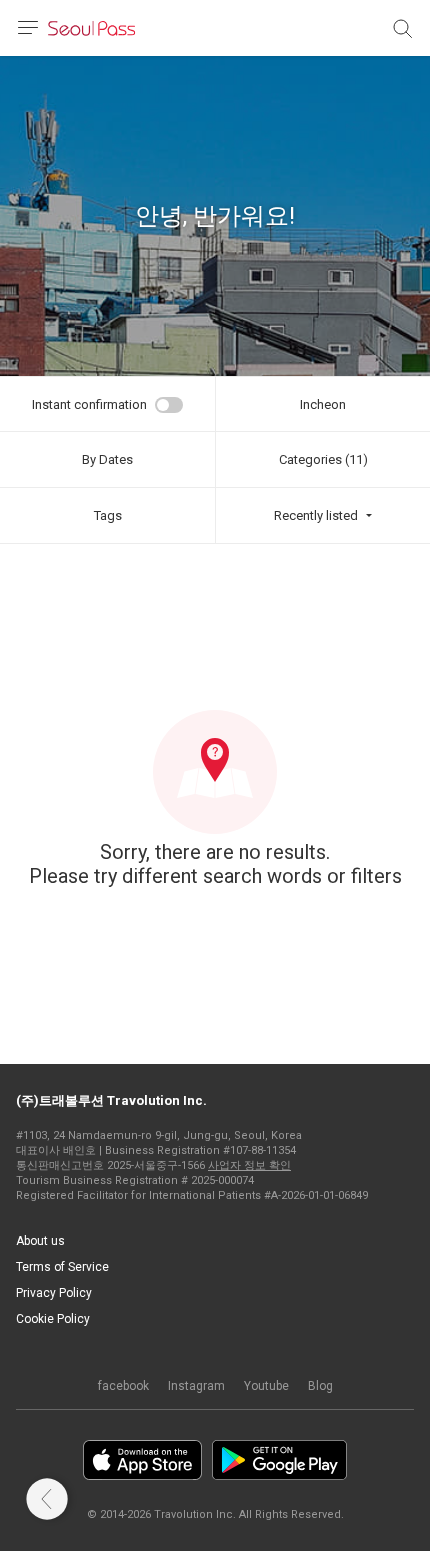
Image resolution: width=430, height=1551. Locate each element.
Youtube (266, 1386)
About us (40, 1241)
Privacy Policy (54, 1293)
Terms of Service (62, 1267)
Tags (108, 515)
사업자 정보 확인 (249, 1165)
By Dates (107, 459)
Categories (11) (323, 459)
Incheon (323, 404)
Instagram (196, 1386)
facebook (123, 1386)
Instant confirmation (89, 404)
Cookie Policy (53, 1319)
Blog (320, 1386)
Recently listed (316, 515)
